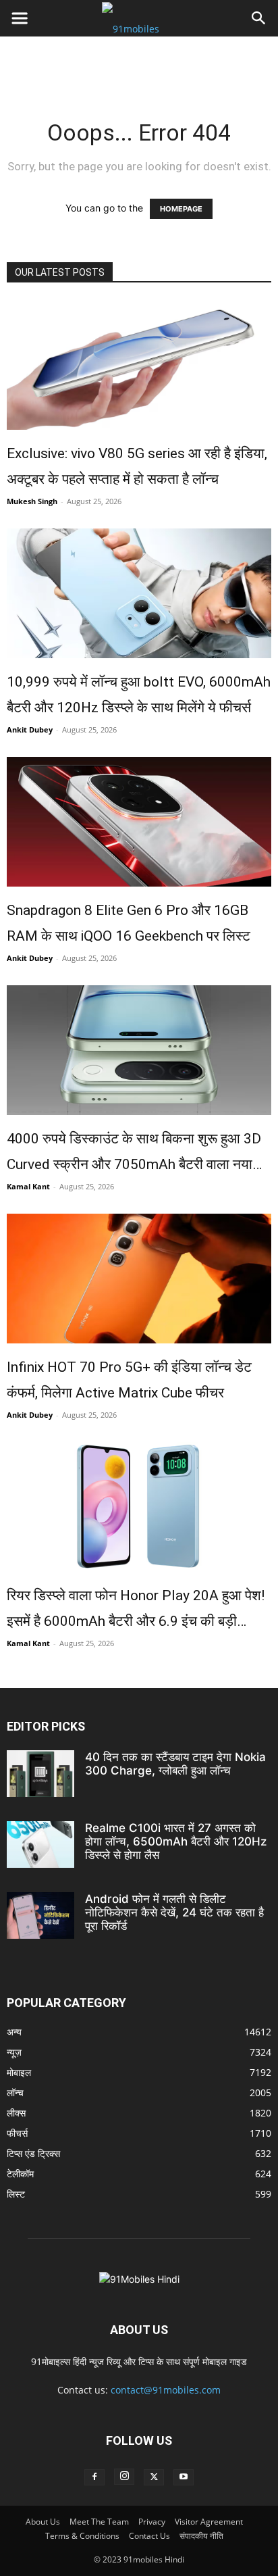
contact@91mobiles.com (166, 2390)
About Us (43, 2522)
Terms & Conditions (82, 2536)
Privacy (152, 2522)
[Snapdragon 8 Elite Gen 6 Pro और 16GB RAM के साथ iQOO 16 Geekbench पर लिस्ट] (139, 822)
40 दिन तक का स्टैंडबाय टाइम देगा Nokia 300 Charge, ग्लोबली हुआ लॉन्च (175, 1764)
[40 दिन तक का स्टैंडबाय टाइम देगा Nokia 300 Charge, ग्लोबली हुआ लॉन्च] (40, 1774)
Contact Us (149, 2536)
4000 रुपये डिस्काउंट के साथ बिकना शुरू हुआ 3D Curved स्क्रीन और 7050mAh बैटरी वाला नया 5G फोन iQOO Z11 (134, 1154)
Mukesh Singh (32, 501)
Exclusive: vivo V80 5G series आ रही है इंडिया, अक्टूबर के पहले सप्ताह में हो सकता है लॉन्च (137, 466)
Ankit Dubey (30, 729)
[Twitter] (154, 2477)
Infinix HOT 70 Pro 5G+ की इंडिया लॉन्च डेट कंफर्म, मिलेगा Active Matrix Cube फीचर (129, 1380)
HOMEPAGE (181, 209)
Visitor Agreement (209, 2522)
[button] (20, 18)
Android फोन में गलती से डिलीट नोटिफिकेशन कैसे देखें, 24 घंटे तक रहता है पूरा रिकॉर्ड (174, 1912)
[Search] (259, 18)
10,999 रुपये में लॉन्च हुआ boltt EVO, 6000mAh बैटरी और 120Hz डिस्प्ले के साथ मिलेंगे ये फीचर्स (139, 695)
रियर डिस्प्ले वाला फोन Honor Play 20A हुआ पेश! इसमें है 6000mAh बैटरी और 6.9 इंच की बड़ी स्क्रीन (136, 1611)
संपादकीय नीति (201, 2536)
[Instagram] (124, 2477)
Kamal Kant (28, 1186)
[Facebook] (94, 2477)
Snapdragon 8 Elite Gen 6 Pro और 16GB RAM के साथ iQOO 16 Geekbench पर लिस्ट (129, 923)
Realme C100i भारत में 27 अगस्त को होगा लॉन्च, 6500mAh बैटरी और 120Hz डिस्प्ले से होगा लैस (176, 1841)
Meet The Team (99, 2522)
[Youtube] (184, 2477)
